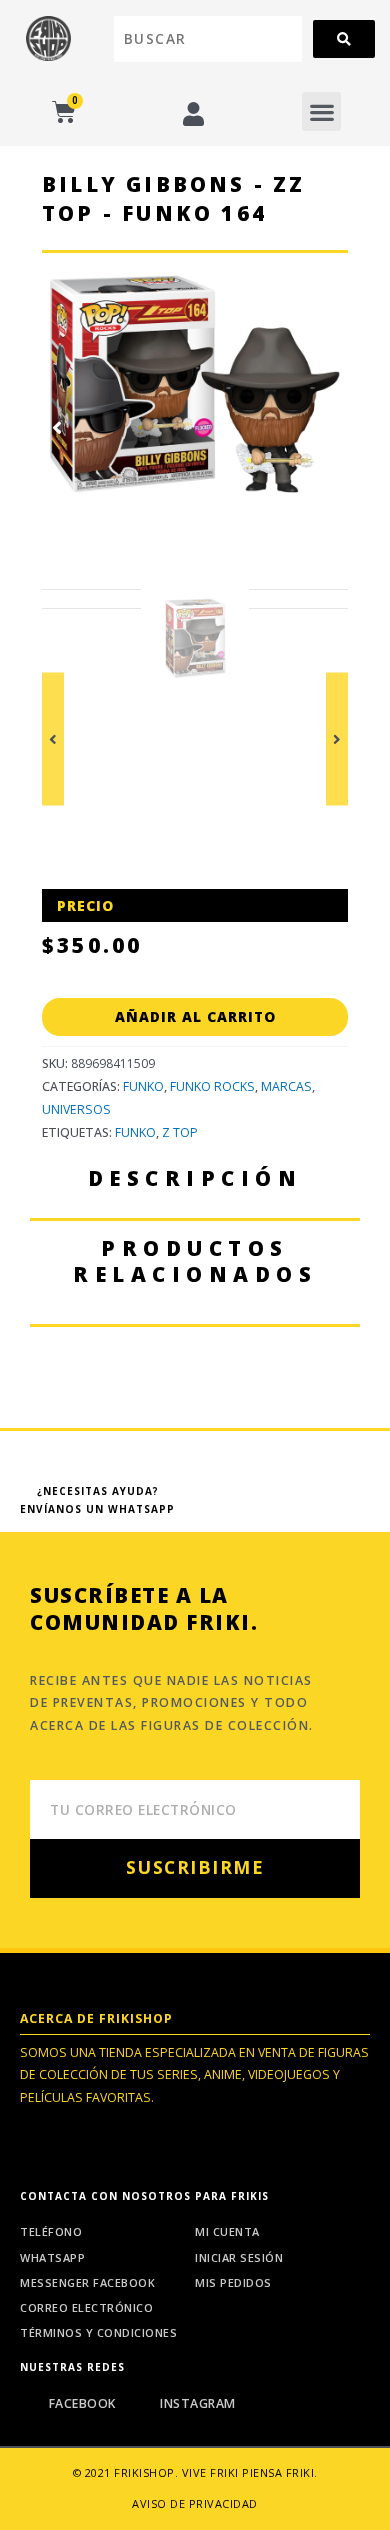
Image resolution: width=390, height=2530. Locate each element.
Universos (76, 1109)
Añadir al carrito (195, 1016)
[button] (321, 111)
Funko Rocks (212, 1086)
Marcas (286, 1086)
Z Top (180, 1132)
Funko (143, 1086)
